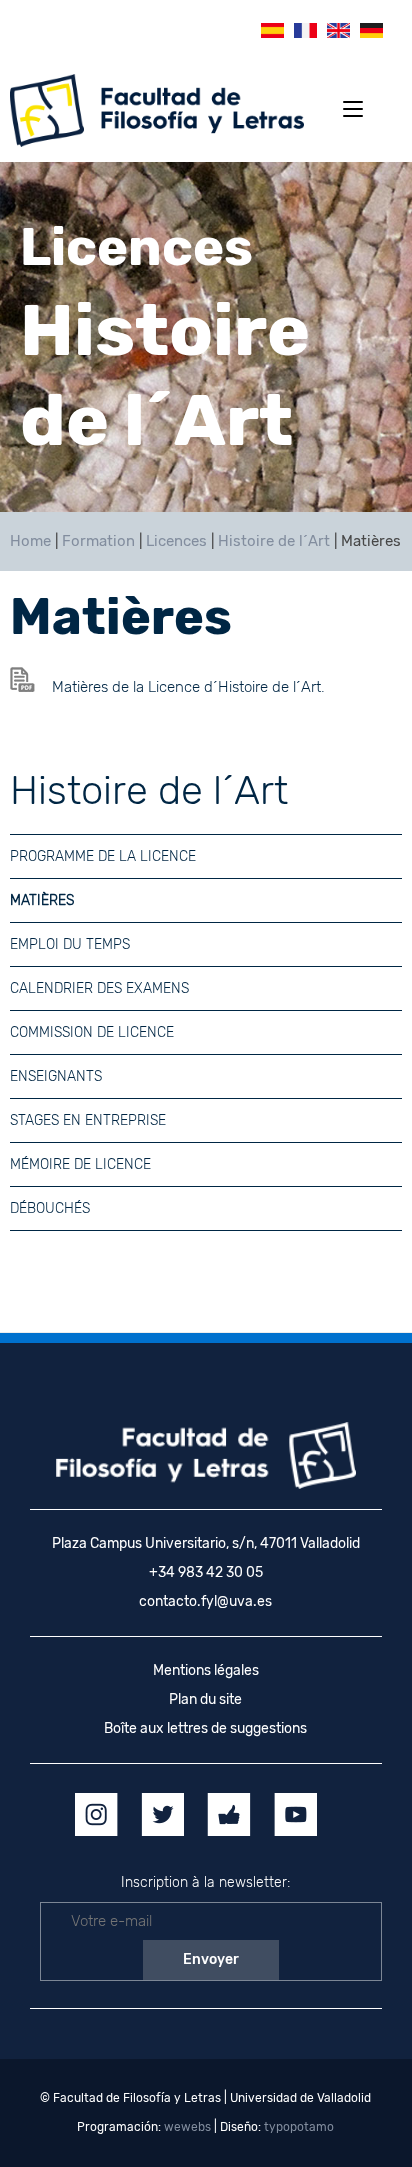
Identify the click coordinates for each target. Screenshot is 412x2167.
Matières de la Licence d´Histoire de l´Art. (188, 687)
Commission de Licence (92, 1032)
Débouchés (50, 1208)
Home (30, 541)
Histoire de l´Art (274, 541)
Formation (98, 541)
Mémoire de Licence (80, 1164)
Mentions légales (206, 1670)
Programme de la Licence (103, 856)
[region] (206, 337)
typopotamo (299, 2127)
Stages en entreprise (88, 1120)
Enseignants (56, 1076)
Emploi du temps (70, 944)
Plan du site (205, 1699)
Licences (176, 541)
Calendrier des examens (99, 988)
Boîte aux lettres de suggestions (205, 1728)
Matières (42, 900)
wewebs (187, 2127)
